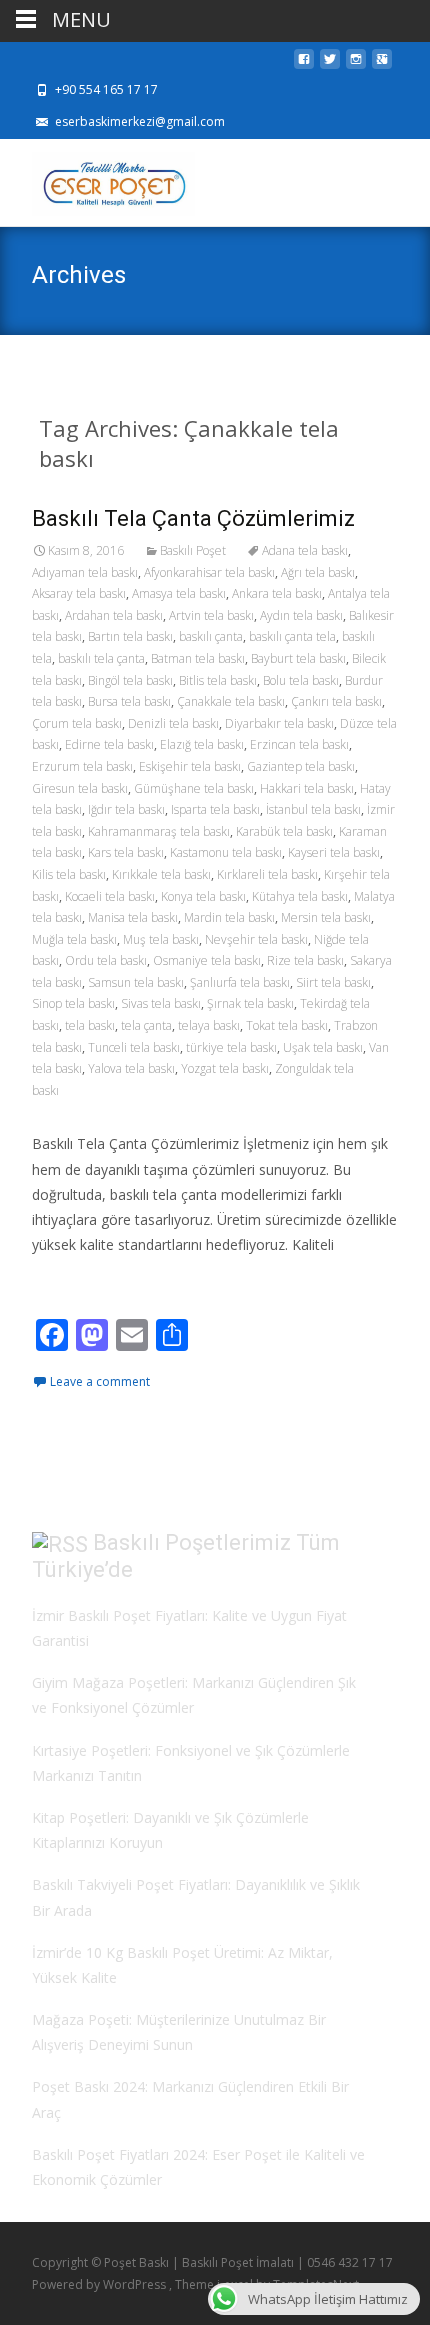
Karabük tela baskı (284, 831)
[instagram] (356, 64)
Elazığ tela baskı (202, 744)
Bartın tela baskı (130, 636)
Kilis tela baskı (69, 874)
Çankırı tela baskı (336, 701)
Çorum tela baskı (77, 723)
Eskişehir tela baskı (190, 766)
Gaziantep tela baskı (301, 766)
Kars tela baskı (126, 852)
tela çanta (146, 1025)
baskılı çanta (211, 636)
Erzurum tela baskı (82, 766)
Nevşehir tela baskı (256, 939)
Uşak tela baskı (323, 1047)
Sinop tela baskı (73, 1003)
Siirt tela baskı (333, 982)
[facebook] (304, 64)
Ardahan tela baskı (114, 615)
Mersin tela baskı (326, 917)
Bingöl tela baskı (130, 680)
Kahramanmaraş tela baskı (159, 831)
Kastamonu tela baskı (226, 852)
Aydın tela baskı (301, 615)
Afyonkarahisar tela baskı (209, 572)
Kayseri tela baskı (334, 852)
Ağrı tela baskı (318, 572)
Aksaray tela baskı (79, 593)
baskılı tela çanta (101, 658)
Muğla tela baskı (74, 939)
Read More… (76, 1281)
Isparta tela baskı (215, 809)
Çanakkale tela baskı (231, 701)
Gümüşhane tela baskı (194, 788)
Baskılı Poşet (193, 550)
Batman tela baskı (198, 658)
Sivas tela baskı (161, 1003)
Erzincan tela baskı (299, 744)
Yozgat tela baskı (225, 1068)
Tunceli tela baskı (134, 1047)
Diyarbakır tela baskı (279, 723)
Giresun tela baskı (80, 788)
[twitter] (330, 64)
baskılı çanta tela (292, 636)
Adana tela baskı (305, 550)
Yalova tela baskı (131, 1068)
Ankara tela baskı (277, 593)
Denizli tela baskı (173, 723)
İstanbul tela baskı (313, 809)
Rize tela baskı (305, 960)
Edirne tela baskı (109, 744)
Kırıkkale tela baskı (161, 874)
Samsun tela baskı (136, 982)
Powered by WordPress (100, 2284)
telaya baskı (209, 1025)
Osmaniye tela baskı (207, 960)
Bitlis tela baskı (218, 680)
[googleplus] (382, 64)
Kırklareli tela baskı (267, 874)
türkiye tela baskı (231, 1047)
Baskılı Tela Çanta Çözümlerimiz (193, 518)
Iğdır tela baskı (126, 809)
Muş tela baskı (161, 939)
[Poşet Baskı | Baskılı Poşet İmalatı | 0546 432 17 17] (97, 179)
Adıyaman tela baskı (85, 572)
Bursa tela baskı (129, 701)
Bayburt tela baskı (298, 658)
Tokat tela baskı (287, 1025)
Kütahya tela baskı (300, 896)
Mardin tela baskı (229, 917)
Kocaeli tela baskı (110, 896)
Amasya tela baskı (179, 593)
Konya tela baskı (203, 896)
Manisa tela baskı (133, 917)
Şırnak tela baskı (250, 1003)
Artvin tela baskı (211, 615)
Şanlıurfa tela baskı (240, 982)
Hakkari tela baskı (307, 788)
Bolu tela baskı (301, 680)
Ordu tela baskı (106, 960)
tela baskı (90, 1025)
